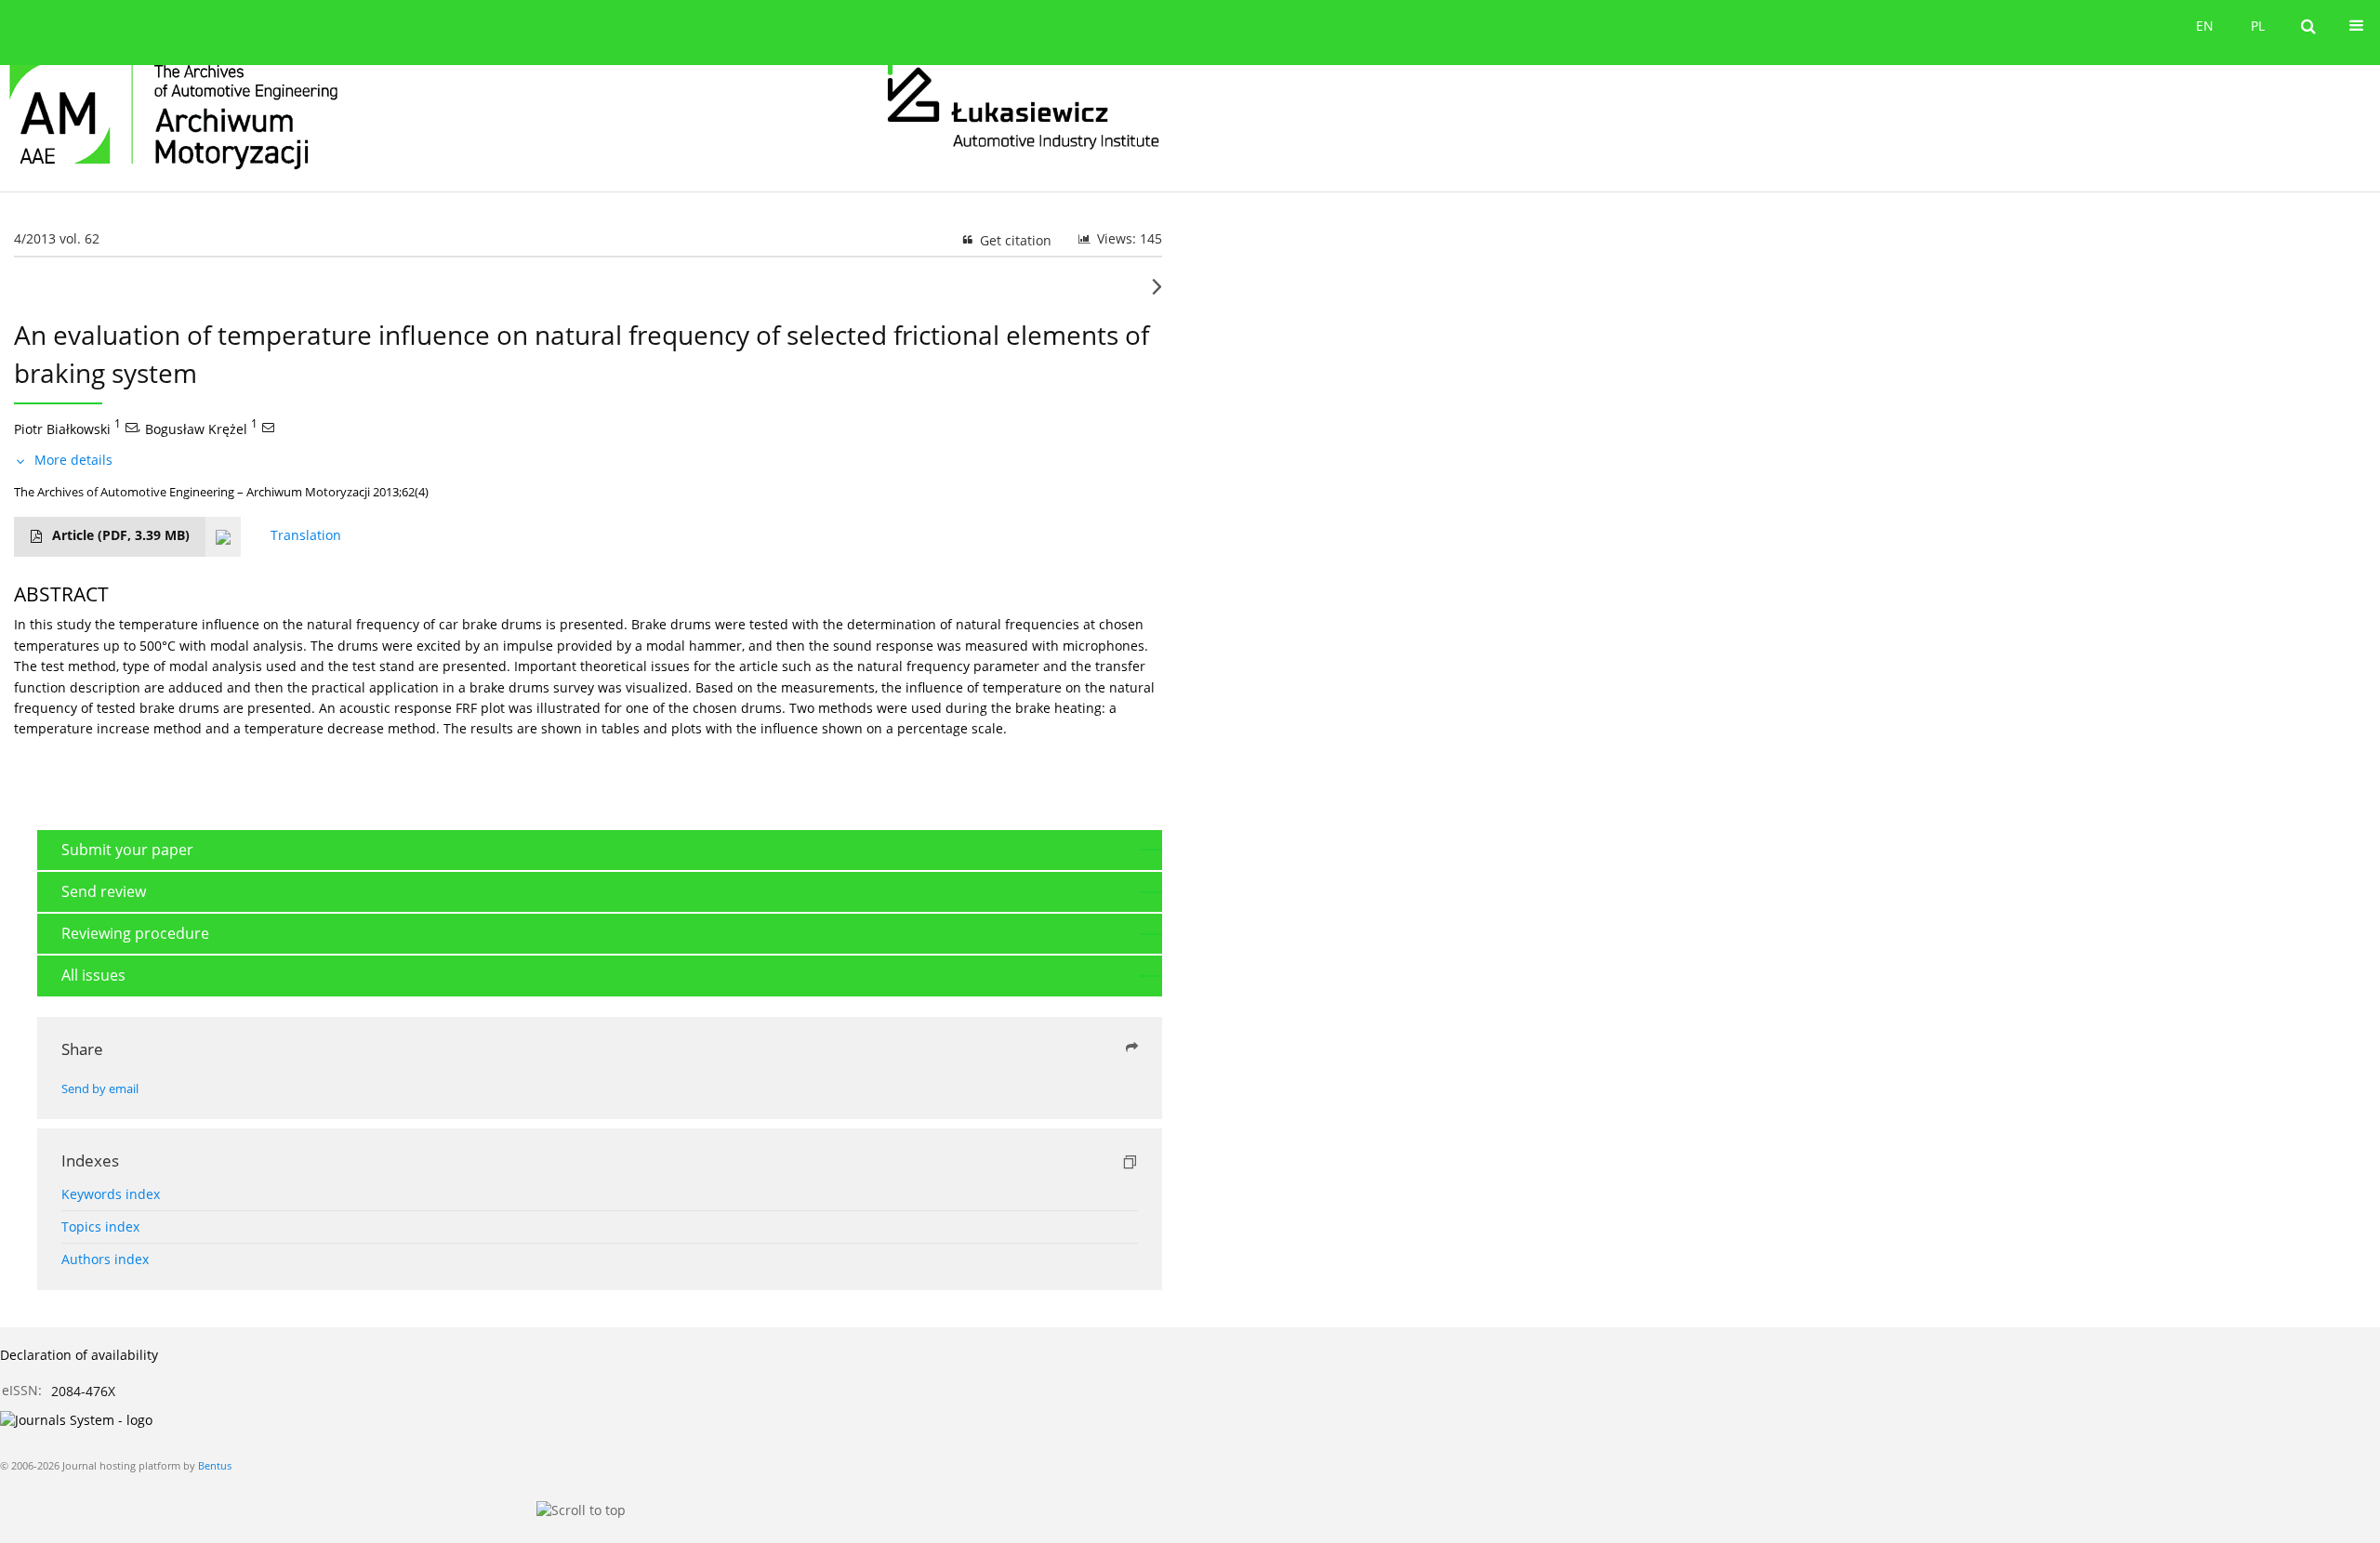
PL (2258, 26)
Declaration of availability (79, 1355)
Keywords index (111, 1194)
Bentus (215, 1465)
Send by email (100, 1089)
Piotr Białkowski (62, 428)
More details (73, 460)
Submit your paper (127, 850)
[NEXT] (1157, 294)
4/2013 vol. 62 (57, 238)
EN (2205, 26)
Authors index (105, 1259)
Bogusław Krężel (196, 428)
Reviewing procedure (135, 933)
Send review (104, 891)
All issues (93, 975)
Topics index (100, 1226)
